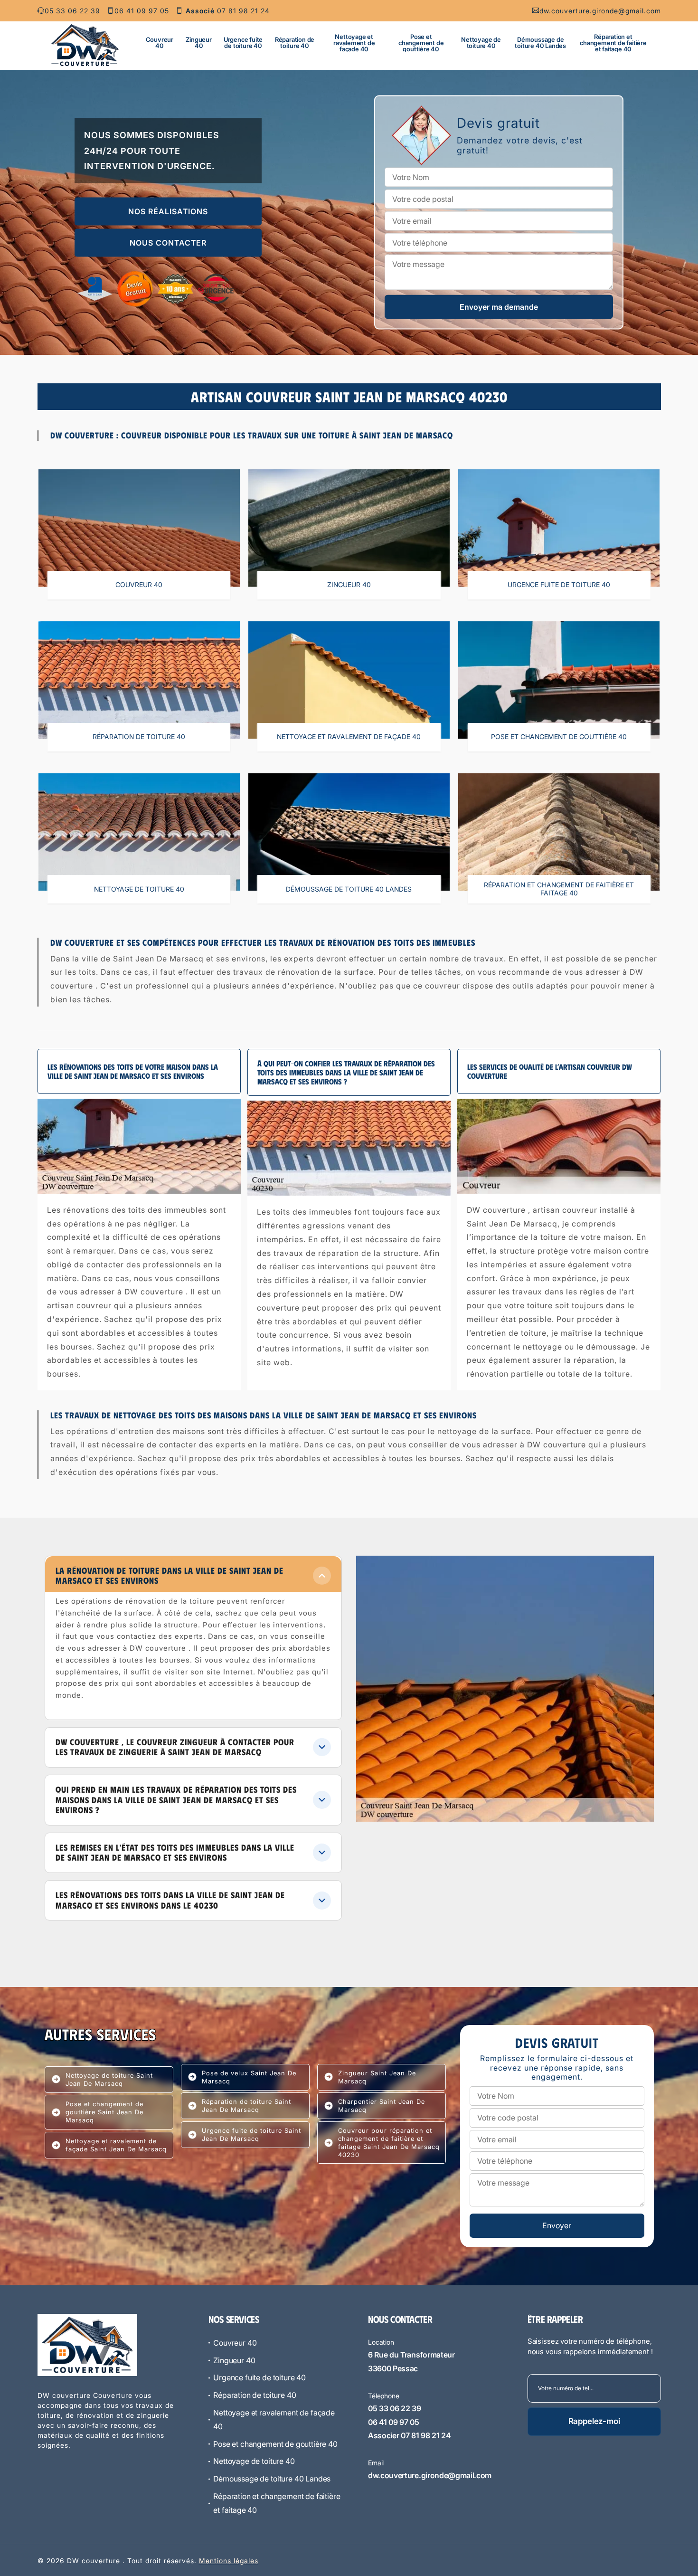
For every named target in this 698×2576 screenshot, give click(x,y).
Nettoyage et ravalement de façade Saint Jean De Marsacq (116, 2145)
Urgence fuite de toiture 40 (243, 43)
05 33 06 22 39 (72, 11)
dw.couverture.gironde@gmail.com (600, 11)
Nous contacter (168, 243)
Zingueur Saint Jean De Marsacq (377, 2077)
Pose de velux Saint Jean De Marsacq (249, 2077)
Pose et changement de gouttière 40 (421, 43)
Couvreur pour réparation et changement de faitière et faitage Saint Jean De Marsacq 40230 (389, 2143)
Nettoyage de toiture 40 (481, 43)
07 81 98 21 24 (228, 11)
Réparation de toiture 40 (295, 43)
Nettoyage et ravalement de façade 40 (354, 43)
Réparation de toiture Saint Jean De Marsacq (246, 2105)
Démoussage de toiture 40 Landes (540, 43)
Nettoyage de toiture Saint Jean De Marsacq (109, 2079)
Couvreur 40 (160, 43)
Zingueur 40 (198, 43)
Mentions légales (229, 2561)
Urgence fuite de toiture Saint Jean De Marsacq (251, 2134)
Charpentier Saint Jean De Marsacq (382, 2105)
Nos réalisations (168, 211)
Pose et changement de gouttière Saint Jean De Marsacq (104, 2112)
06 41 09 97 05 (142, 11)
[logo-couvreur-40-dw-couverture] (85, 45)
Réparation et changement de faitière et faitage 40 (613, 43)
